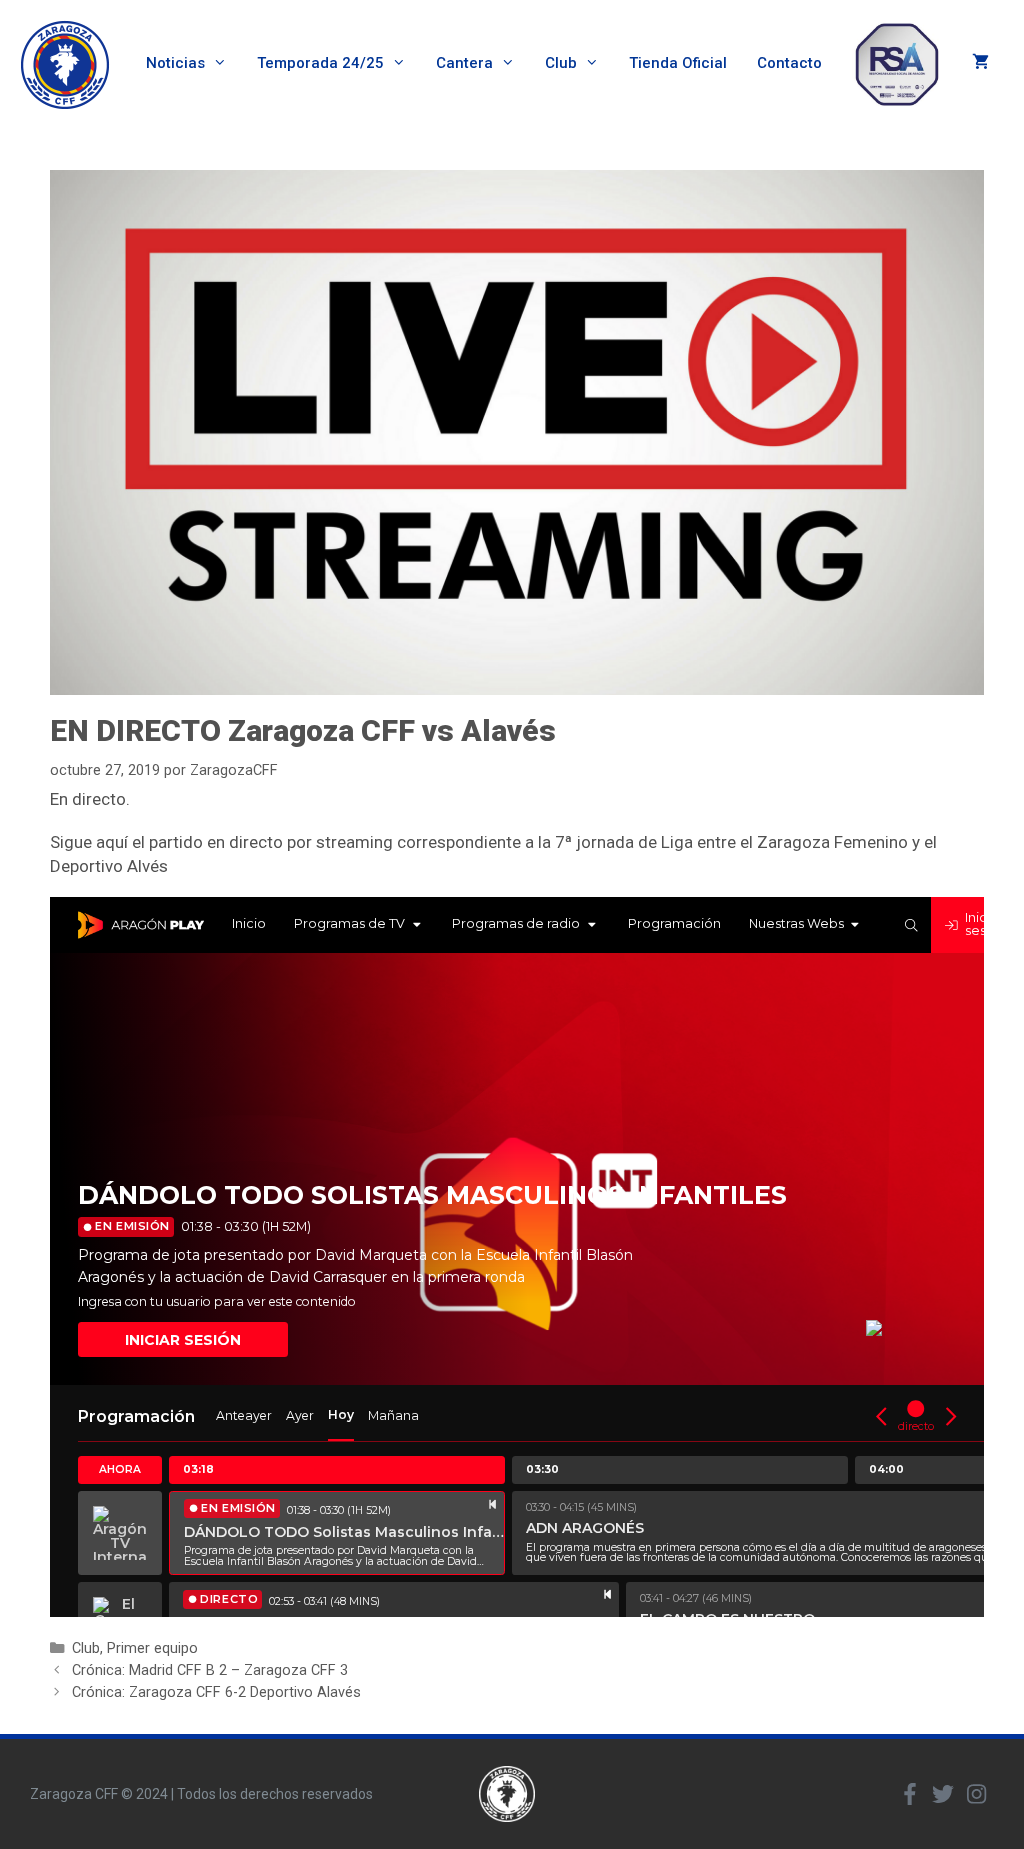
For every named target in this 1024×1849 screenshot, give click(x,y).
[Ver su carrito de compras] (980, 63)
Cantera (464, 63)
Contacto (789, 63)
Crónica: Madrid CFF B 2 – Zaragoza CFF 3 (210, 1670)
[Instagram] (976, 1794)
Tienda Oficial (678, 63)
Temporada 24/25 (320, 63)
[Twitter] (943, 1794)
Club (561, 63)
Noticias (175, 63)
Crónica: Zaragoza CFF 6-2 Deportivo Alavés (216, 1692)
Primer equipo (152, 1648)
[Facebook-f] (910, 1794)
